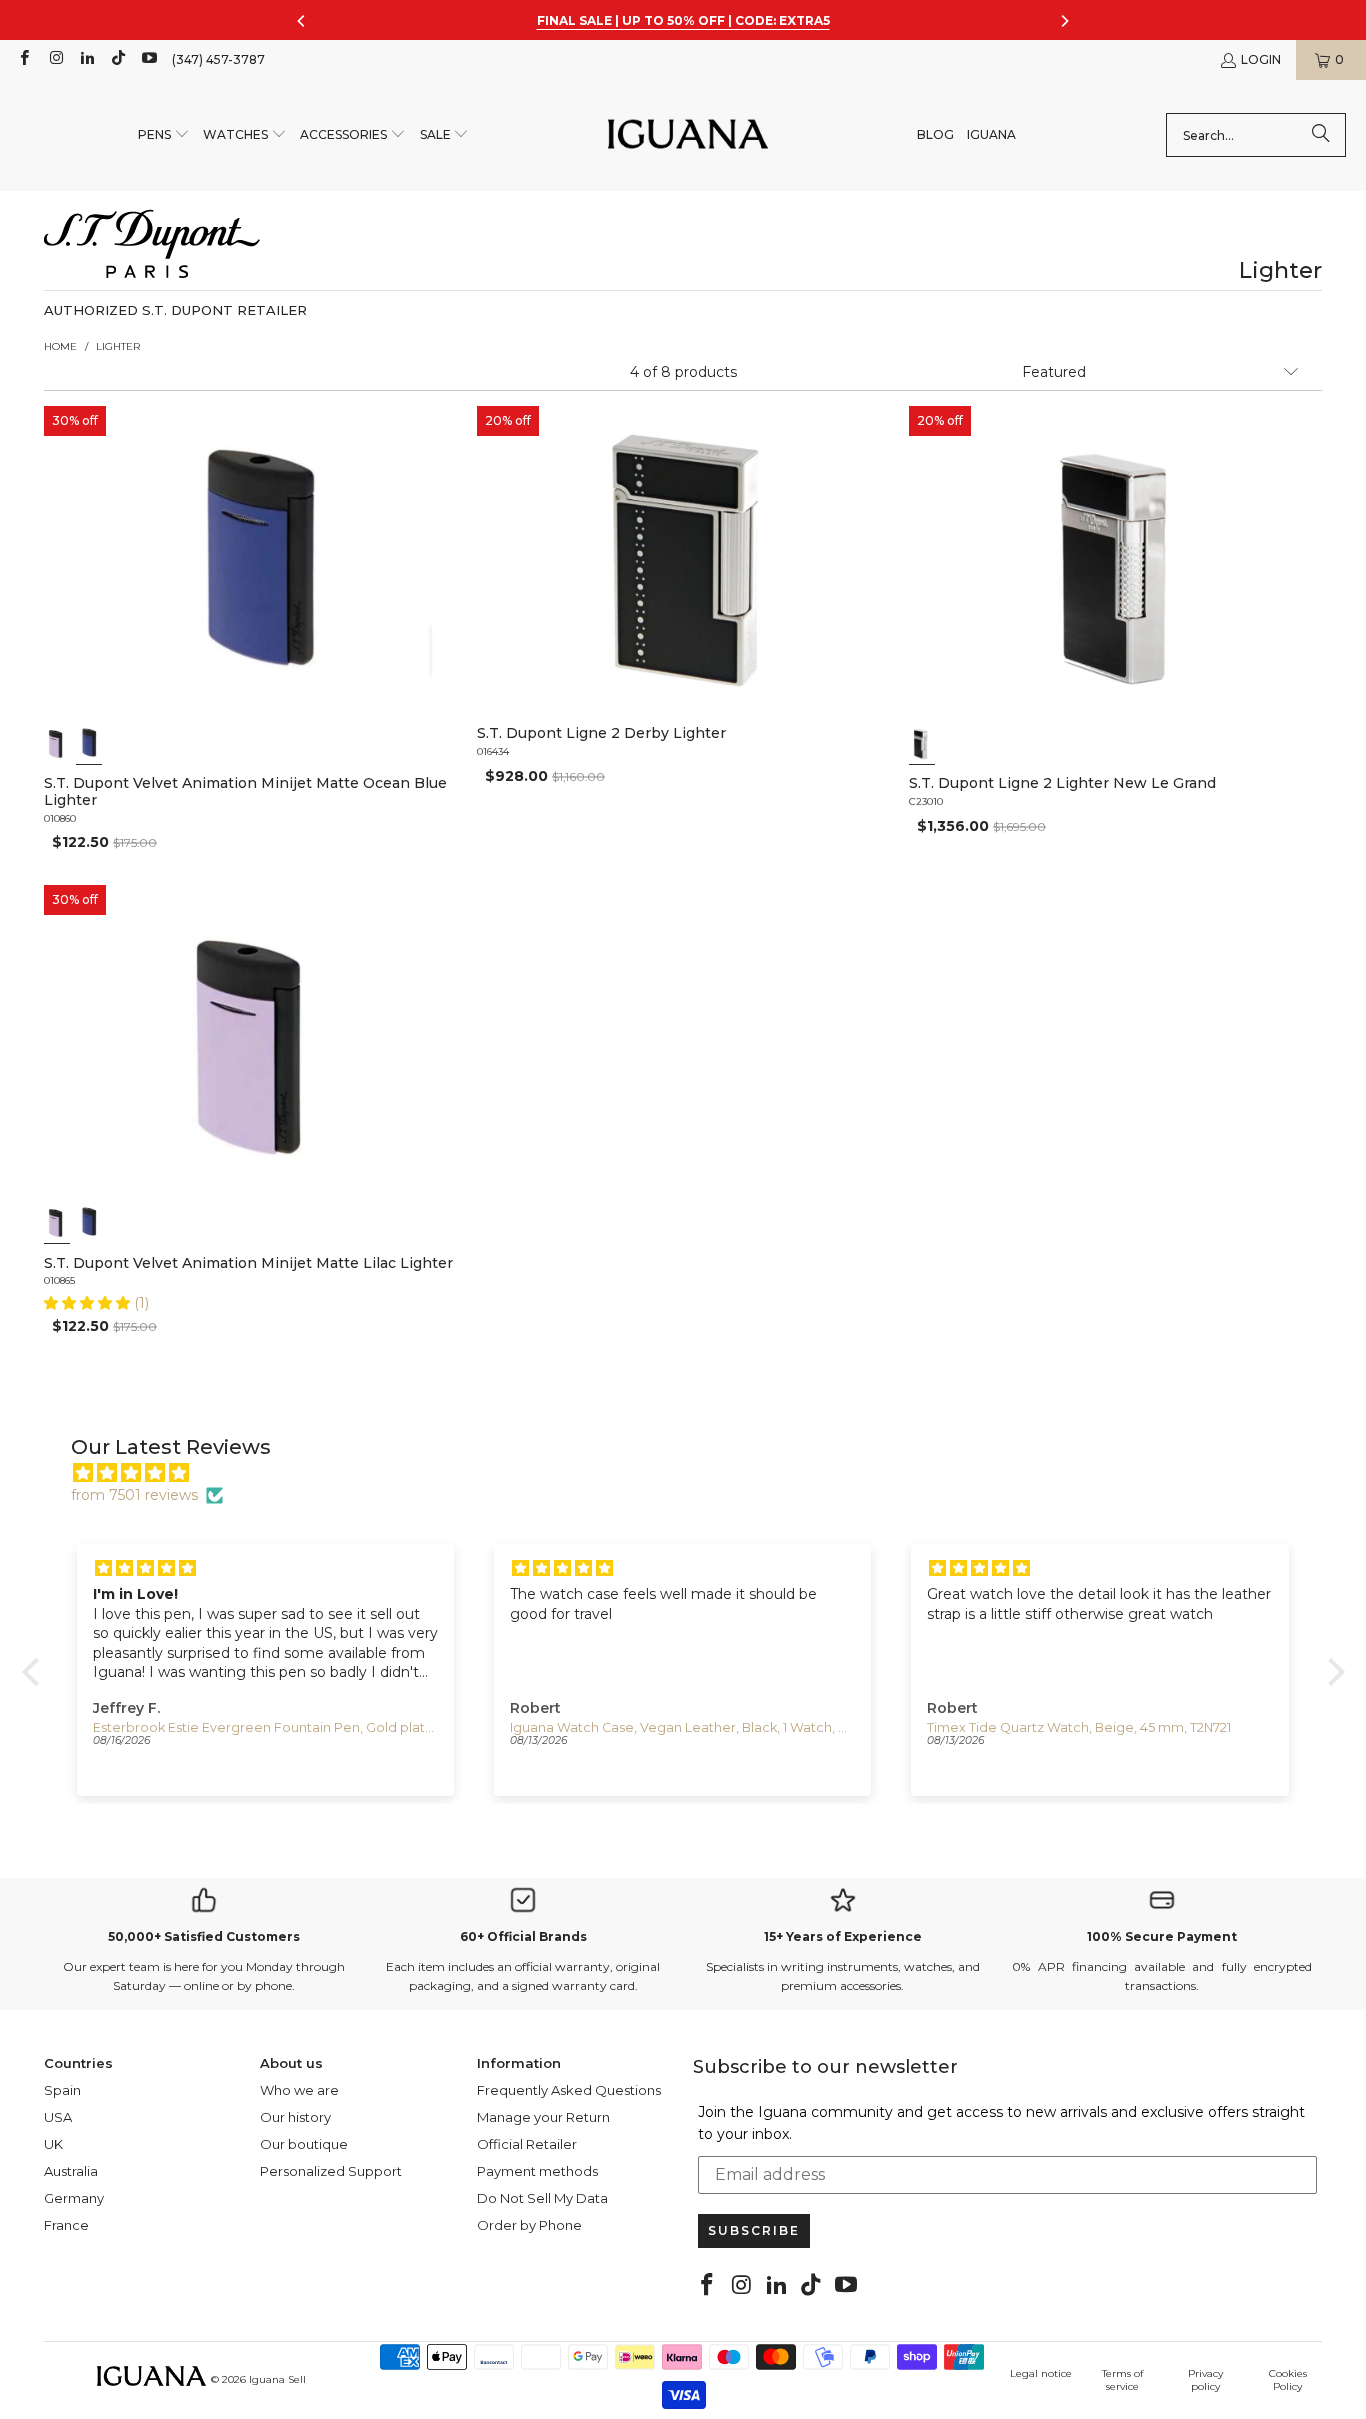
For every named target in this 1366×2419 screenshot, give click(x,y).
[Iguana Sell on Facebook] (23, 59)
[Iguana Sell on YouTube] (148, 59)
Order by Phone (529, 2225)
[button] (164, 135)
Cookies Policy (1288, 2380)
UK (53, 2144)
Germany (74, 2198)
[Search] (1321, 135)
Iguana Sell (277, 2379)
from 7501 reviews (134, 1495)
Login (1261, 59)
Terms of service (1122, 2380)
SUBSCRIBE (754, 2230)
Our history (295, 2117)
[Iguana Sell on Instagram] (54, 59)
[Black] (922, 743)
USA (58, 2117)
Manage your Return (543, 2117)
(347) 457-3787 (218, 59)
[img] (693, 1473)
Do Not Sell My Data (542, 2198)
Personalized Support (331, 2171)
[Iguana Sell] (688, 135)
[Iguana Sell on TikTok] (117, 59)
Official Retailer (527, 2144)
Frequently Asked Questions (569, 2090)
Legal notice (1041, 2373)
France (66, 2225)
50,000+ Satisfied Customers (204, 1936)
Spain (62, 2090)
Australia (71, 2171)
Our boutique (304, 2144)
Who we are (299, 2090)
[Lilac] (57, 743)
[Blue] (89, 743)
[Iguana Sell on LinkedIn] (86, 59)
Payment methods (537, 2171)
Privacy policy (1205, 2380)
